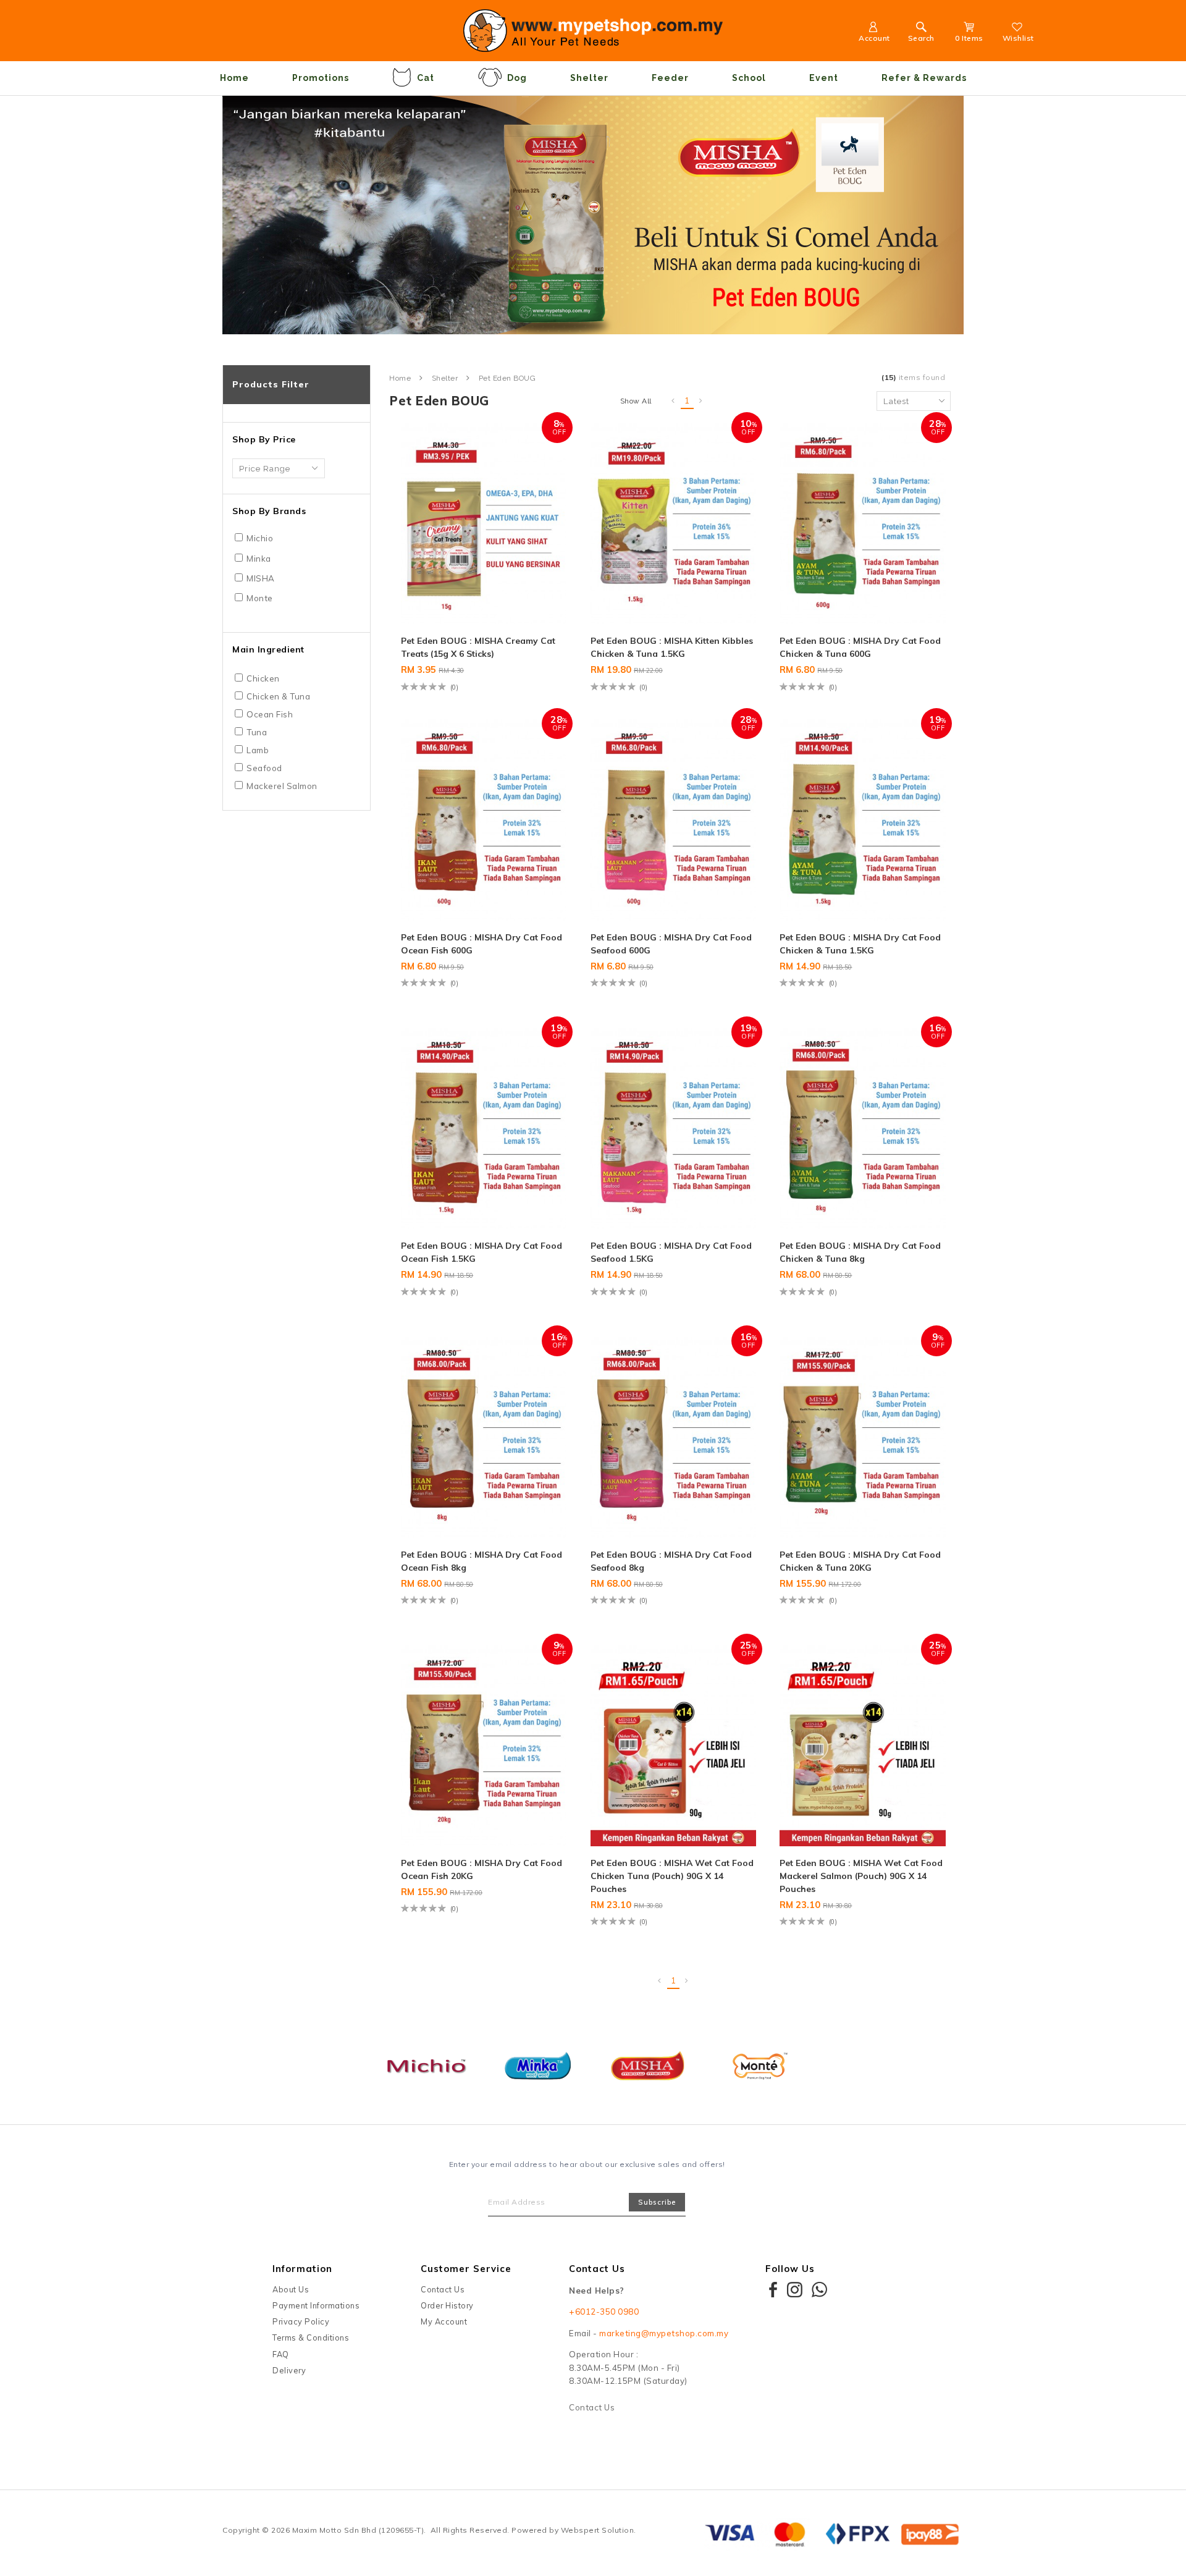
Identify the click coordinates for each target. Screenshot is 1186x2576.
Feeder (670, 78)
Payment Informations (316, 2305)
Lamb (258, 750)
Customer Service (466, 2269)
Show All (636, 401)
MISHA (261, 578)
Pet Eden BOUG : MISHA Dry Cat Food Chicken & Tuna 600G (860, 647)
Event (824, 78)
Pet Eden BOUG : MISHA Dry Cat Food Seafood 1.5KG (671, 1252)
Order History (447, 2305)
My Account (444, 2321)
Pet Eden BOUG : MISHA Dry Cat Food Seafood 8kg (671, 1561)
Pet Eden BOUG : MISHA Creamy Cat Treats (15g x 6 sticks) (478, 647)
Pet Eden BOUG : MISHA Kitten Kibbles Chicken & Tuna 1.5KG (672, 647)
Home (234, 78)
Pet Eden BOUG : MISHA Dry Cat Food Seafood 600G (671, 944)
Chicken (263, 678)
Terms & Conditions (311, 2337)
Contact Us (443, 2289)
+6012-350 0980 (604, 2312)
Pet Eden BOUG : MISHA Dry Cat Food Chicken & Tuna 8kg (860, 1252)
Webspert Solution (598, 2530)
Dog (517, 78)
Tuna (257, 732)
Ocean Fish (270, 714)
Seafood (264, 768)
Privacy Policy (301, 2321)
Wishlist (1018, 38)
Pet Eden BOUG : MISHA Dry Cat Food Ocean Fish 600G (482, 944)
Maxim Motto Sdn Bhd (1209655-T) (358, 2530)
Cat (426, 78)
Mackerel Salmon (282, 786)
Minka (259, 559)
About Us (291, 2289)
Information (302, 2269)
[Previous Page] (673, 401)
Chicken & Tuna (278, 696)
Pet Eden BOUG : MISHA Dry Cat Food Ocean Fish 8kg (482, 1561)
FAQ (281, 2354)
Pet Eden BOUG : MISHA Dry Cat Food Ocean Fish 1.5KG (482, 1252)
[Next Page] (701, 401)
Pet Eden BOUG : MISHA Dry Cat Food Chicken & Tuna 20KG (860, 1561)
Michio (260, 538)
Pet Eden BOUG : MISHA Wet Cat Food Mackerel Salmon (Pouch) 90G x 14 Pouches (861, 1876)
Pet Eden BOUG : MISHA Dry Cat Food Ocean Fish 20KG (482, 1869)
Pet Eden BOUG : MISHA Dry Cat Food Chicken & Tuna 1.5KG (860, 944)
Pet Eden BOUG (507, 378)
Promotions (321, 78)
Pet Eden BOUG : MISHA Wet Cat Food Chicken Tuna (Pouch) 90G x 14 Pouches (672, 1876)
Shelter (589, 78)
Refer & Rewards (924, 78)
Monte (260, 598)
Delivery (289, 2370)
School (749, 78)
